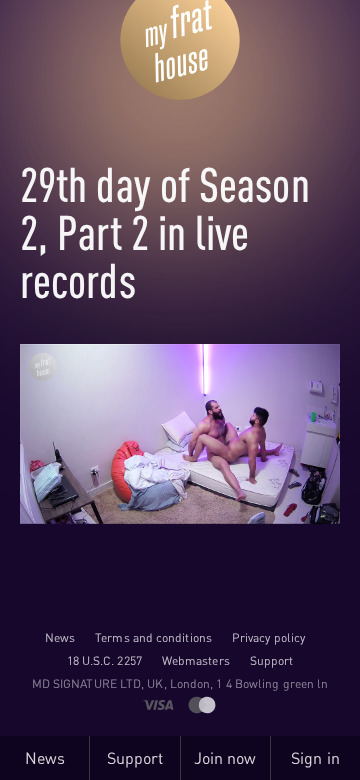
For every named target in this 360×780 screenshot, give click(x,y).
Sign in (315, 758)
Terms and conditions (153, 637)
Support (272, 660)
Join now (225, 758)
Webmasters (196, 660)
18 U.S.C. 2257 (104, 660)
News (60, 637)
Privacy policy (268, 637)
